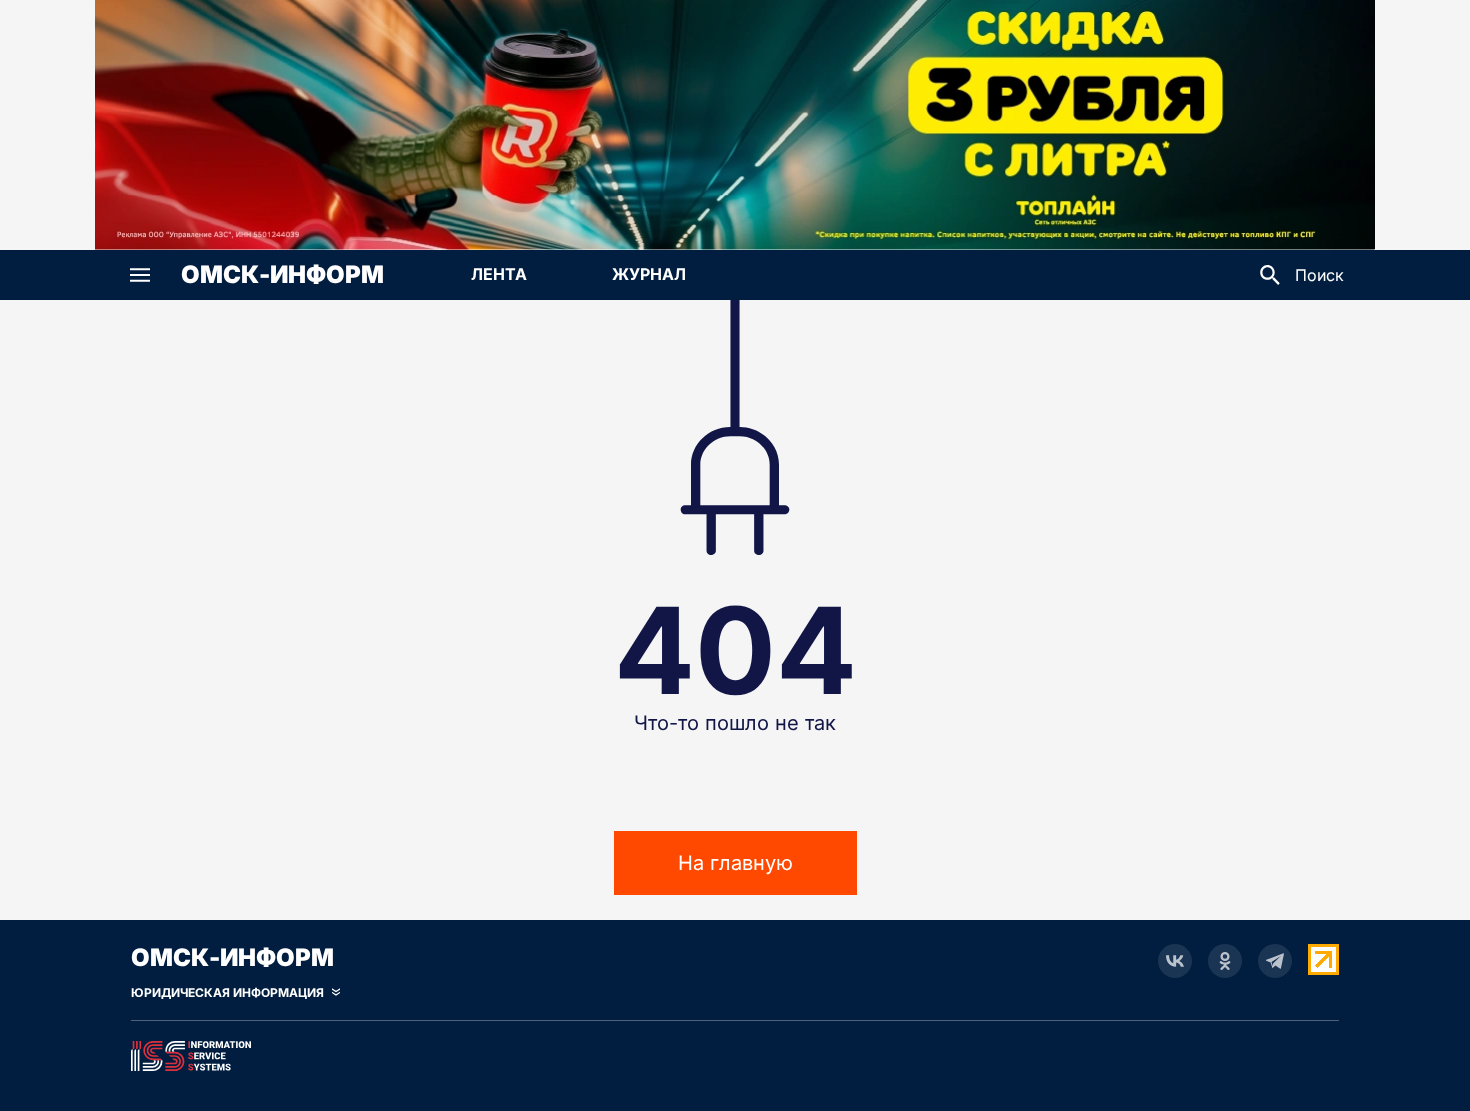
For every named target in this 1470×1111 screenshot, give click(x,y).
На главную (735, 863)
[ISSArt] (735, 1052)
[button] (140, 275)
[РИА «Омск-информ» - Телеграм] (1275, 961)
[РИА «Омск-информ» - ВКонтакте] (1175, 961)
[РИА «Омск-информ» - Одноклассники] (1225, 961)
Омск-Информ (282, 275)
